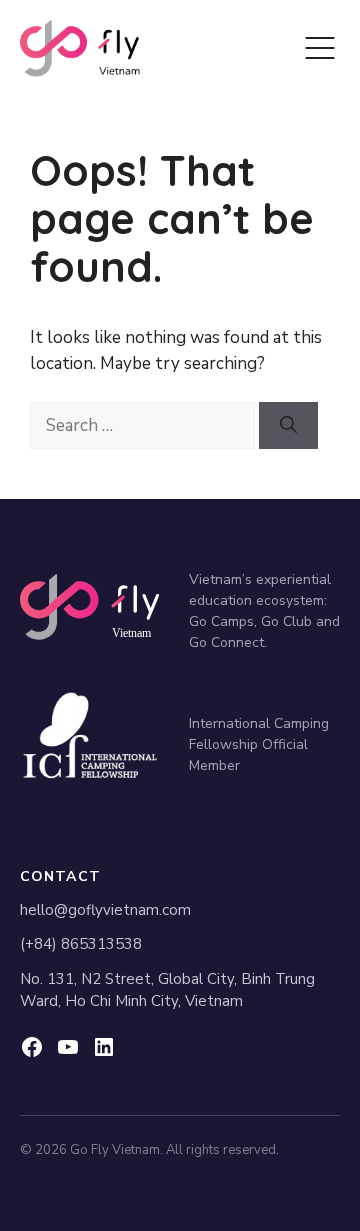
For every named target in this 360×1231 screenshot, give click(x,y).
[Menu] (320, 48)
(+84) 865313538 (81, 944)
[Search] (288, 426)
